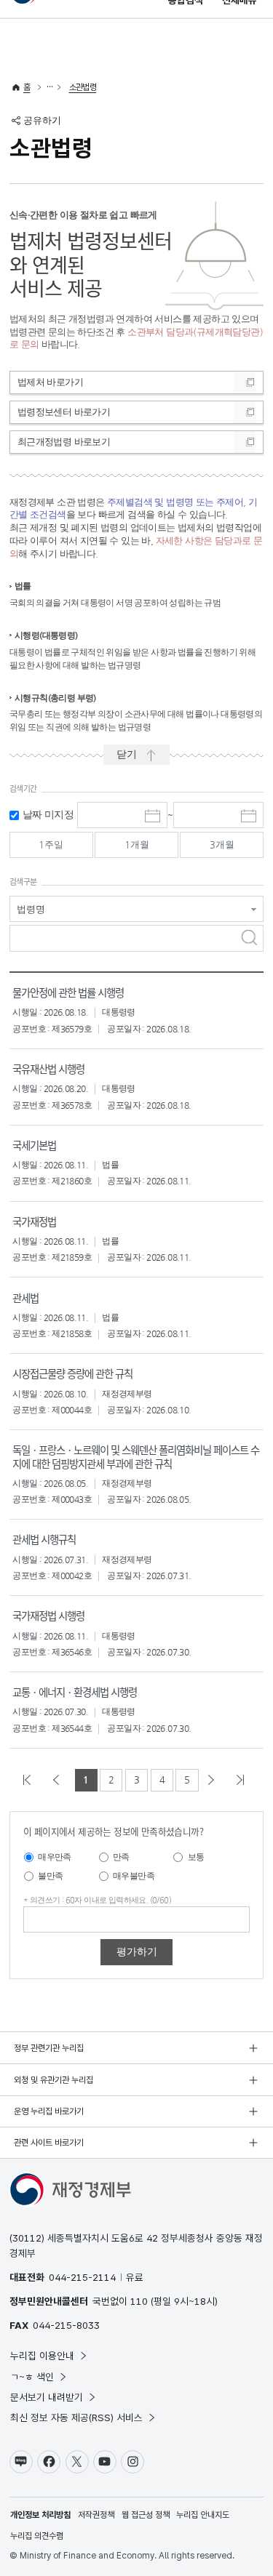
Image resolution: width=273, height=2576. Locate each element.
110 (139, 2301)
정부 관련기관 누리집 (49, 2048)
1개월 (137, 844)
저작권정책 (96, 2515)
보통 (196, 1857)
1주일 (51, 844)
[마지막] (243, 1780)
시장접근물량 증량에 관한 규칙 (72, 1373)
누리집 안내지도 (203, 2515)
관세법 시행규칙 (44, 1539)
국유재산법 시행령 (48, 1068)
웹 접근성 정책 (146, 2515)
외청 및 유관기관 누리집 (54, 2080)
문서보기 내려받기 (47, 2397)
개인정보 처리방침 (40, 2515)
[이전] (59, 1780)
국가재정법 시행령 (48, 1615)
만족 (121, 1857)
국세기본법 (34, 1145)
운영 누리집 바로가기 (49, 2111)
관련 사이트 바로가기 (49, 2143)
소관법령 (83, 87)
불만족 (50, 1876)
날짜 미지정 (48, 815)
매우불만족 (134, 1876)
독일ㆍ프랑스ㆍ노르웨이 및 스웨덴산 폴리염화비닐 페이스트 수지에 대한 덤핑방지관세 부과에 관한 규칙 (136, 1456)
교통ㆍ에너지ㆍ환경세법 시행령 (75, 1692)
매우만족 (55, 1857)
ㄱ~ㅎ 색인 (32, 2377)
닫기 (127, 754)
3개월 (222, 844)
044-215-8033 (66, 2325)
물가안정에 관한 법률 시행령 (68, 992)
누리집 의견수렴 (37, 2536)
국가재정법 (34, 1221)
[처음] (30, 1780)
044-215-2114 (82, 2277)
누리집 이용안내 (42, 2356)
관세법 (25, 1297)
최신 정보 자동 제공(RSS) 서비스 (76, 2417)
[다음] (214, 1780)
